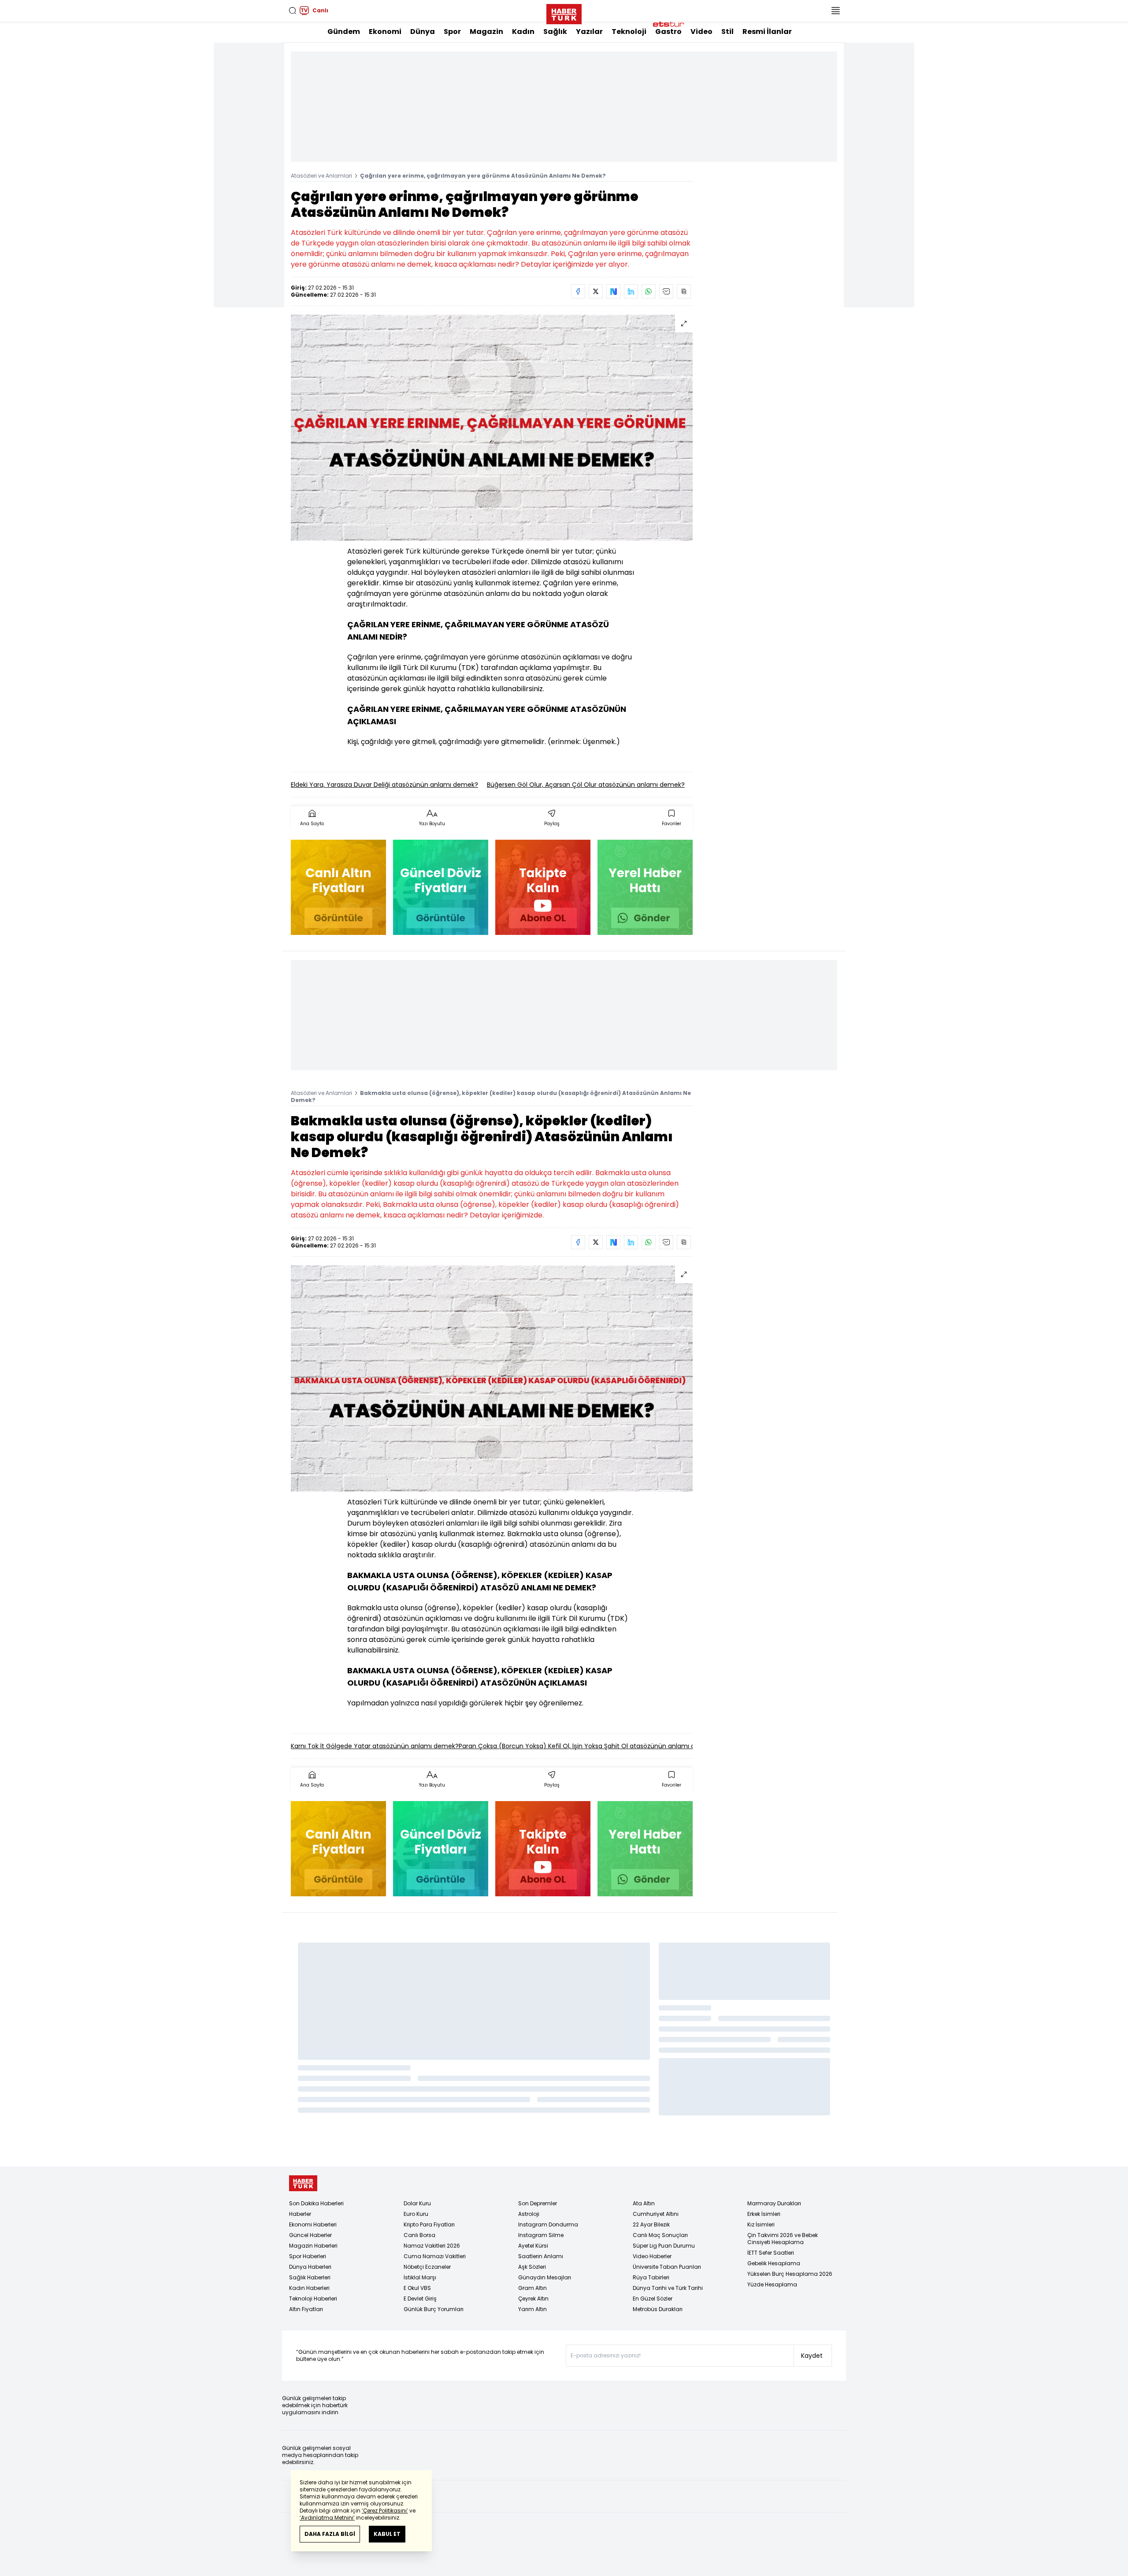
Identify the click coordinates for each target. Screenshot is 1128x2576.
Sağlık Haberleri (310, 2277)
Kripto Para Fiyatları (429, 2224)
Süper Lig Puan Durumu (664, 2246)
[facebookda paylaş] (578, 291)
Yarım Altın (532, 2309)
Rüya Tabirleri (651, 2277)
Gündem (344, 32)
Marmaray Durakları (774, 2203)
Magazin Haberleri (313, 2246)
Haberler (300, 2214)
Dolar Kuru (417, 2203)
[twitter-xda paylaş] (596, 291)
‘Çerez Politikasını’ (385, 2511)
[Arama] (293, 11)
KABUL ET (387, 2534)
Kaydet (812, 2356)
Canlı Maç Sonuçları (660, 2235)
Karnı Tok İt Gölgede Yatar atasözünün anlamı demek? (375, 1746)
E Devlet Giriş (420, 2299)
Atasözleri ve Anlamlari (321, 176)
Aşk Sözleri (532, 2267)
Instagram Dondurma (548, 2224)
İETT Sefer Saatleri (771, 2253)
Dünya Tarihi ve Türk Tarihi (668, 2288)
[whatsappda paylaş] (649, 291)
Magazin (486, 32)
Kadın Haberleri (309, 2288)
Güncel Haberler (310, 2235)
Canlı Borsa (419, 2235)
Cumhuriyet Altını (656, 2214)
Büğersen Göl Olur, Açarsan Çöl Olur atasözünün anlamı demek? (586, 785)
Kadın (523, 32)
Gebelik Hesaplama (774, 2263)
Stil (727, 32)
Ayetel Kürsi (533, 2246)
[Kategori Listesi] (835, 11)
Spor (452, 32)
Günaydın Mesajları (545, 2277)
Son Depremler (538, 2203)
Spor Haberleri (308, 2256)
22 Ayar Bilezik (651, 2224)
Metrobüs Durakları (658, 2309)
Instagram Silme (541, 2235)
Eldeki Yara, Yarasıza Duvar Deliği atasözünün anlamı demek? (384, 785)
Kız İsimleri (761, 2224)
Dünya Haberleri (310, 2267)
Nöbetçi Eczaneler (427, 2267)
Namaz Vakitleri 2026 (432, 2246)
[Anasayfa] (303, 2183)
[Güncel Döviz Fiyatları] (441, 887)
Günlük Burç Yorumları (434, 2309)
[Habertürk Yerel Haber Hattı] (645, 887)
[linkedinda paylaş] (631, 291)
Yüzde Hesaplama (772, 2284)
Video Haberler (652, 2256)
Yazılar (589, 32)
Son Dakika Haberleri (316, 2203)
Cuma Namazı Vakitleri (435, 2256)
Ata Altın (644, 2203)
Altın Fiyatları (306, 2309)
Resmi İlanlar (767, 32)
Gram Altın (532, 2288)
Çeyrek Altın (533, 2299)
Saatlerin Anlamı (541, 2256)
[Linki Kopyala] (684, 291)
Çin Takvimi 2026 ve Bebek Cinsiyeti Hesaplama (783, 2239)
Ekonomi (385, 32)
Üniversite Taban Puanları (667, 2267)
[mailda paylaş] (666, 291)
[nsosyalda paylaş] (613, 291)
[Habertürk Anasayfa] (564, 12)
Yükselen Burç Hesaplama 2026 (790, 2274)
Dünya (423, 32)
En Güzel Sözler (653, 2299)
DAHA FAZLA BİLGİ (330, 2534)
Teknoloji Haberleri (313, 2299)
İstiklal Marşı (420, 2277)
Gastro (668, 32)
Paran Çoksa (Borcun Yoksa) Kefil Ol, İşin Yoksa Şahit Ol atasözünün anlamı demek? (587, 1746)
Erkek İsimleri (764, 2214)
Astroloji (529, 2214)
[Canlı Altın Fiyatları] (338, 887)
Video (701, 32)
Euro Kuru (416, 2214)
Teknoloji (629, 32)
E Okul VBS (417, 2288)
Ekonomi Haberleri (313, 2224)
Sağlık (555, 32)
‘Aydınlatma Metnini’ (327, 2518)
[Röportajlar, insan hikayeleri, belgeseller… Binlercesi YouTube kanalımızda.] (543, 887)
